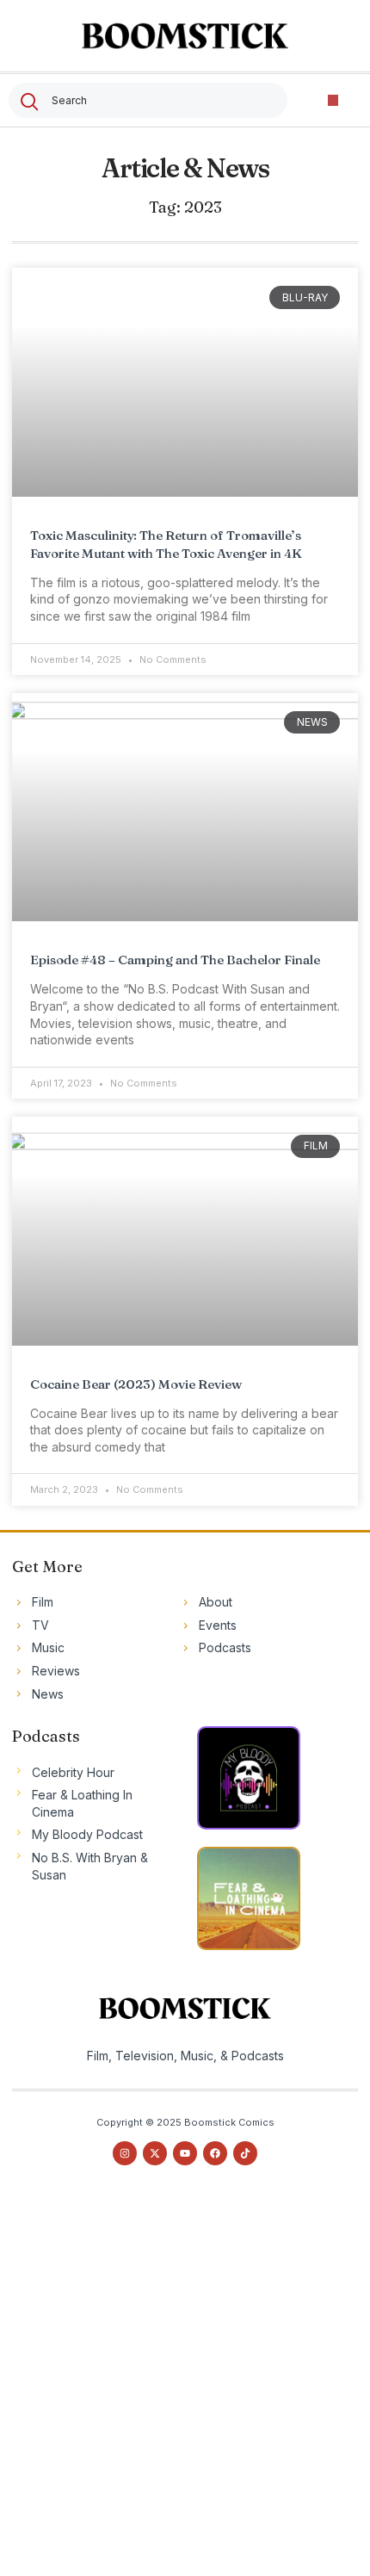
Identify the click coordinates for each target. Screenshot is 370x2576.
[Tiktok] (245, 2153)
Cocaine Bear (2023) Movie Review (136, 1384)
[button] (333, 100)
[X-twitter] (155, 2153)
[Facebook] (215, 2153)
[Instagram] (125, 2153)
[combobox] (148, 100)
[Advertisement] (185, 2387)
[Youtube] (185, 2153)
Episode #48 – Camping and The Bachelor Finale (175, 960)
